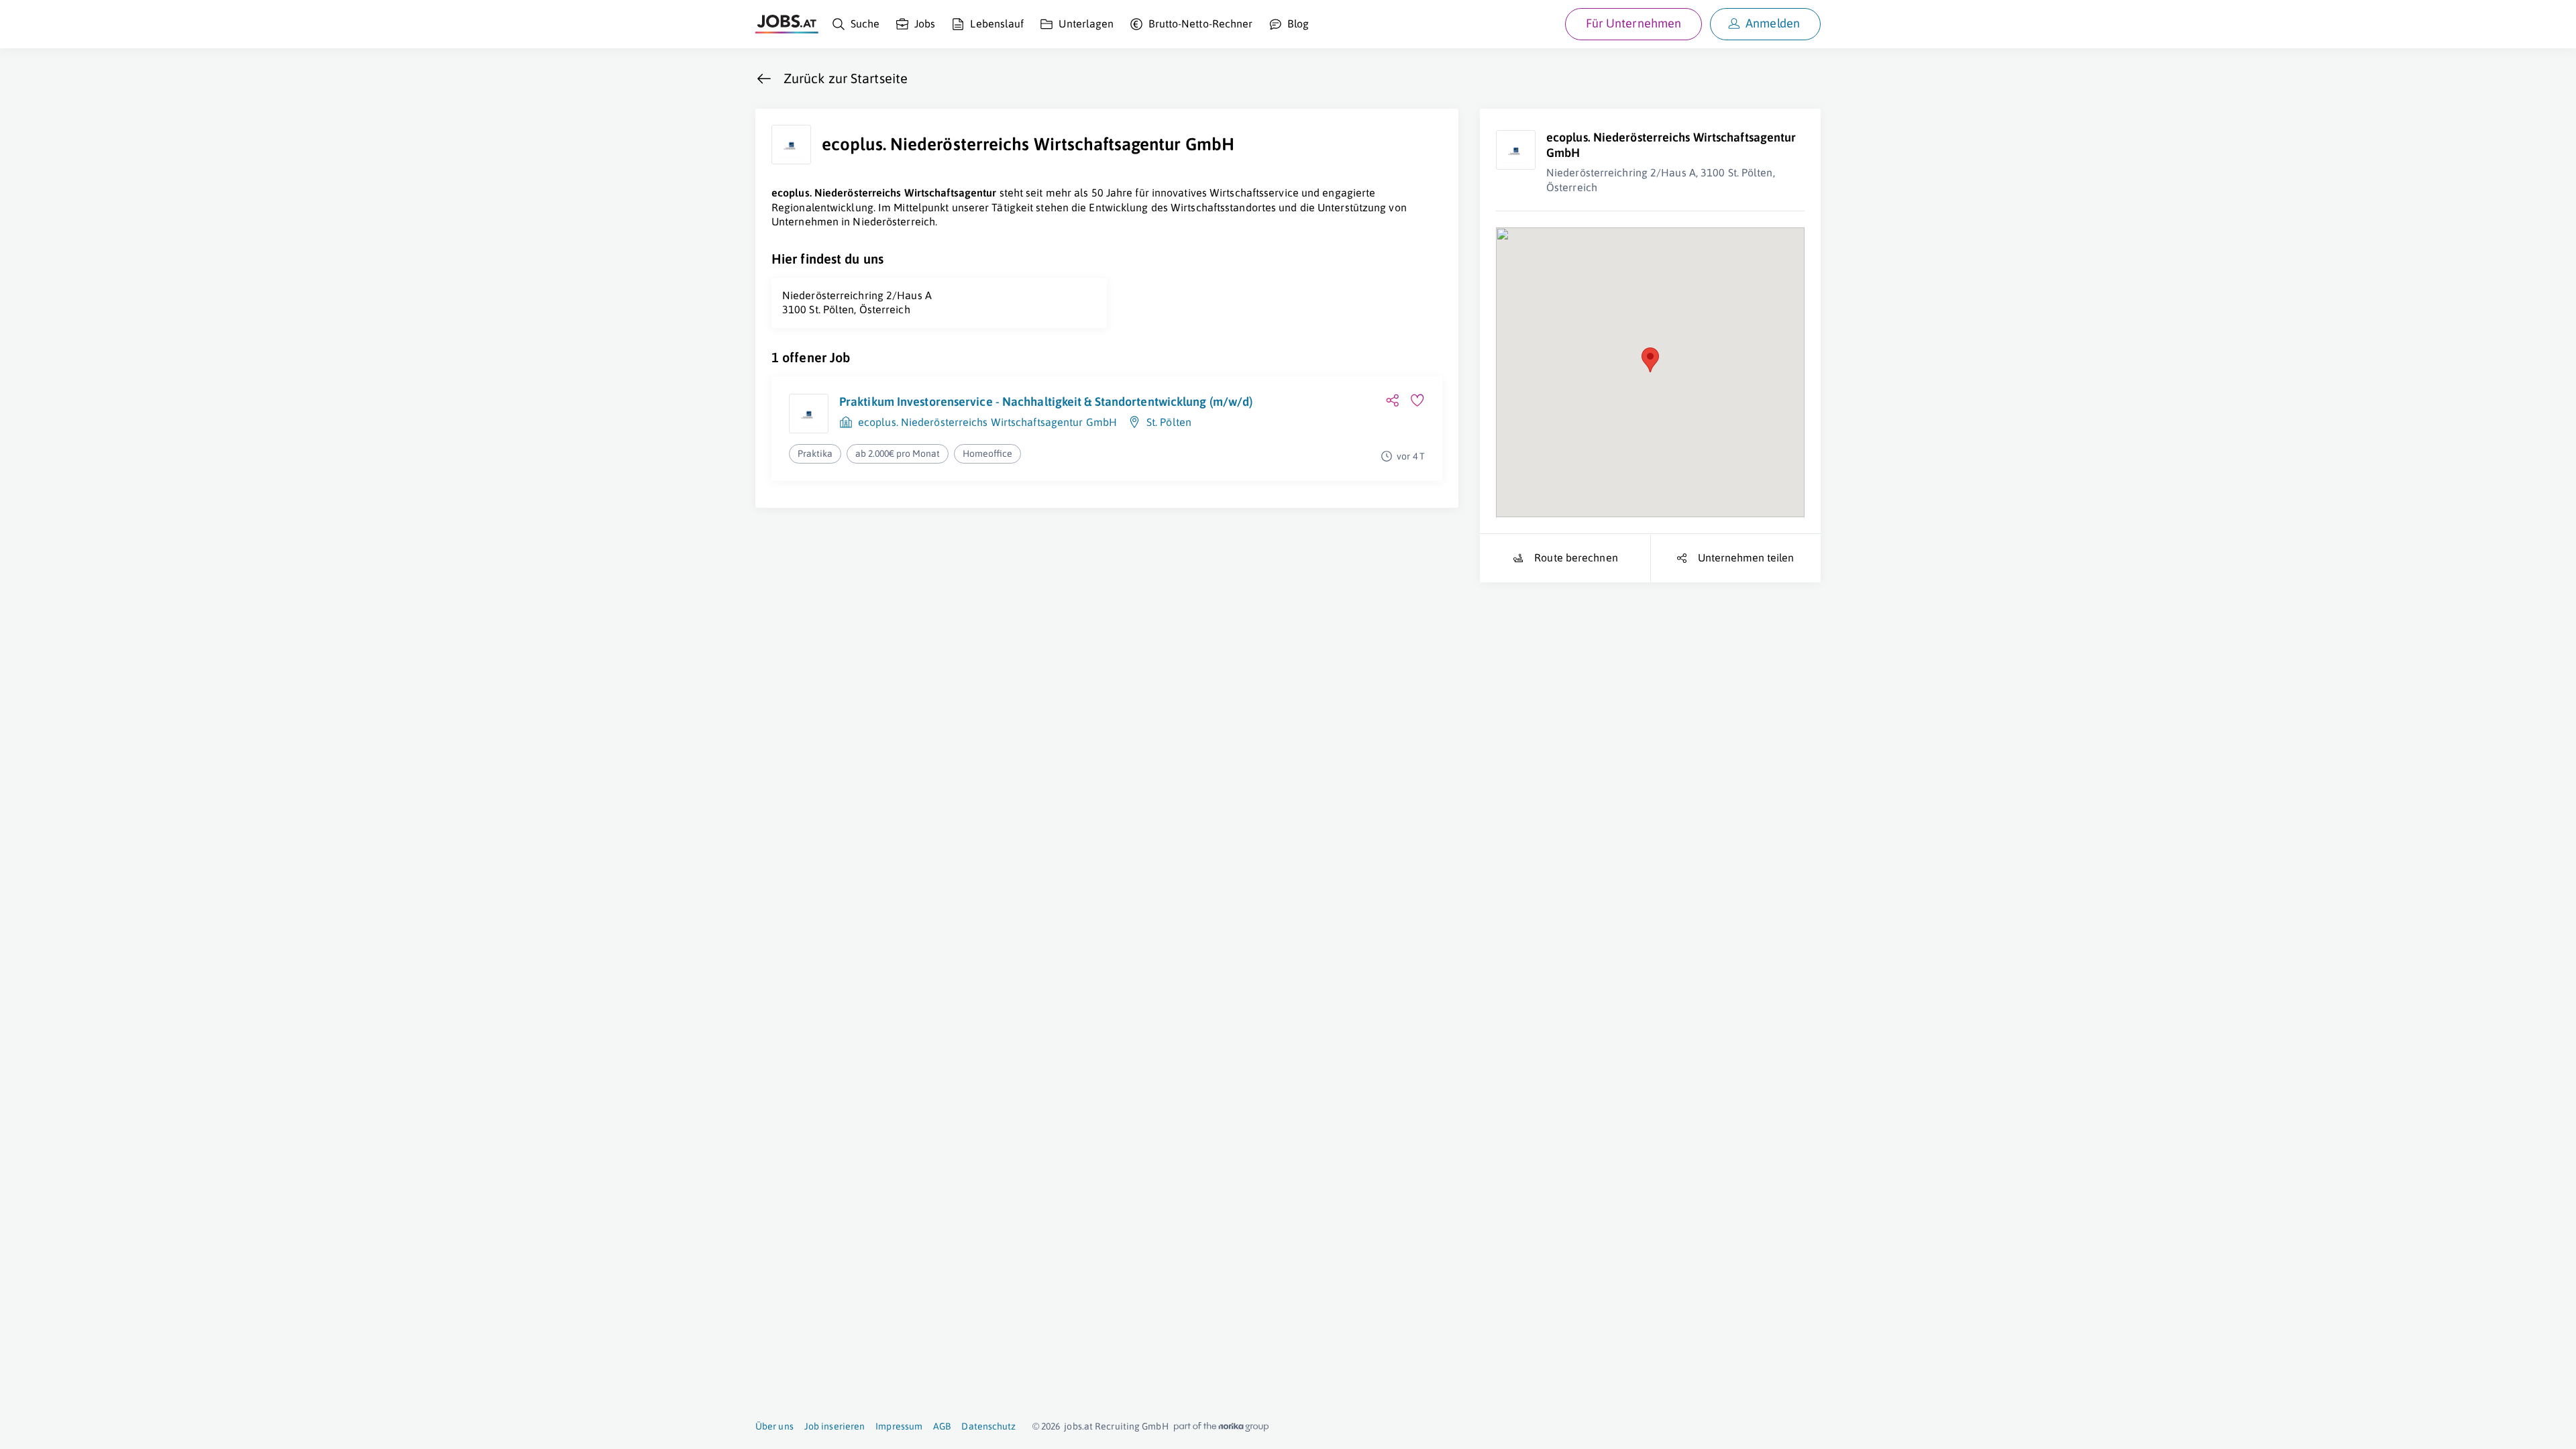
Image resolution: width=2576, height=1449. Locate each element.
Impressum (899, 1426)
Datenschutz (988, 1426)
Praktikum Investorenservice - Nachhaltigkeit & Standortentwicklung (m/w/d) (1046, 401)
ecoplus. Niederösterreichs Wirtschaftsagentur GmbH (987, 422)
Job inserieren (835, 1426)
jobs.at (1078, 1426)
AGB (942, 1426)
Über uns (774, 1426)
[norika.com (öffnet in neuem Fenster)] (1221, 1427)
